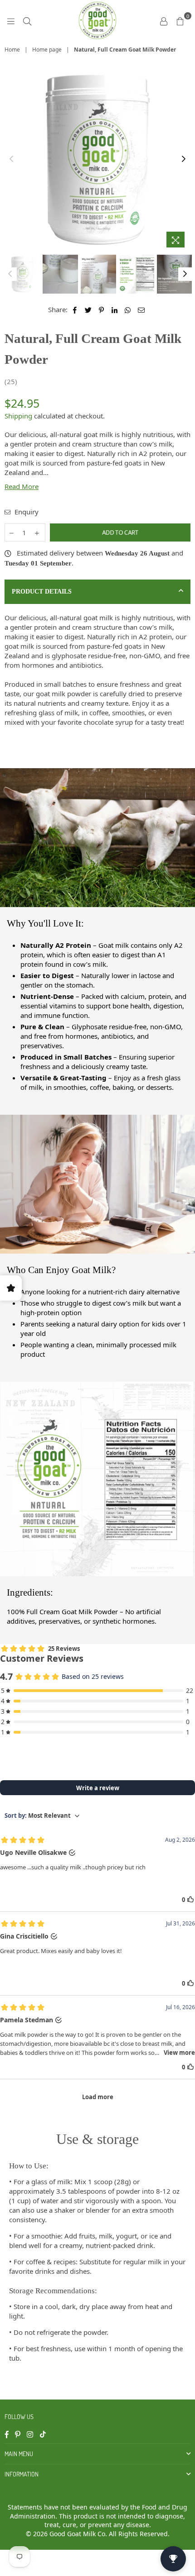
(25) (11, 381)
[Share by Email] (141, 310)
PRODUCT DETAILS (42, 592)
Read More (22, 486)
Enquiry (26, 512)
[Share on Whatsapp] (128, 310)
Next (184, 159)
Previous (11, 159)
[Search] (27, 20)
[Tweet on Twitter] (88, 310)
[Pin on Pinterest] (102, 310)
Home (12, 50)
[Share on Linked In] (115, 310)
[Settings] (164, 20)
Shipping (18, 416)
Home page (47, 50)
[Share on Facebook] (75, 310)
